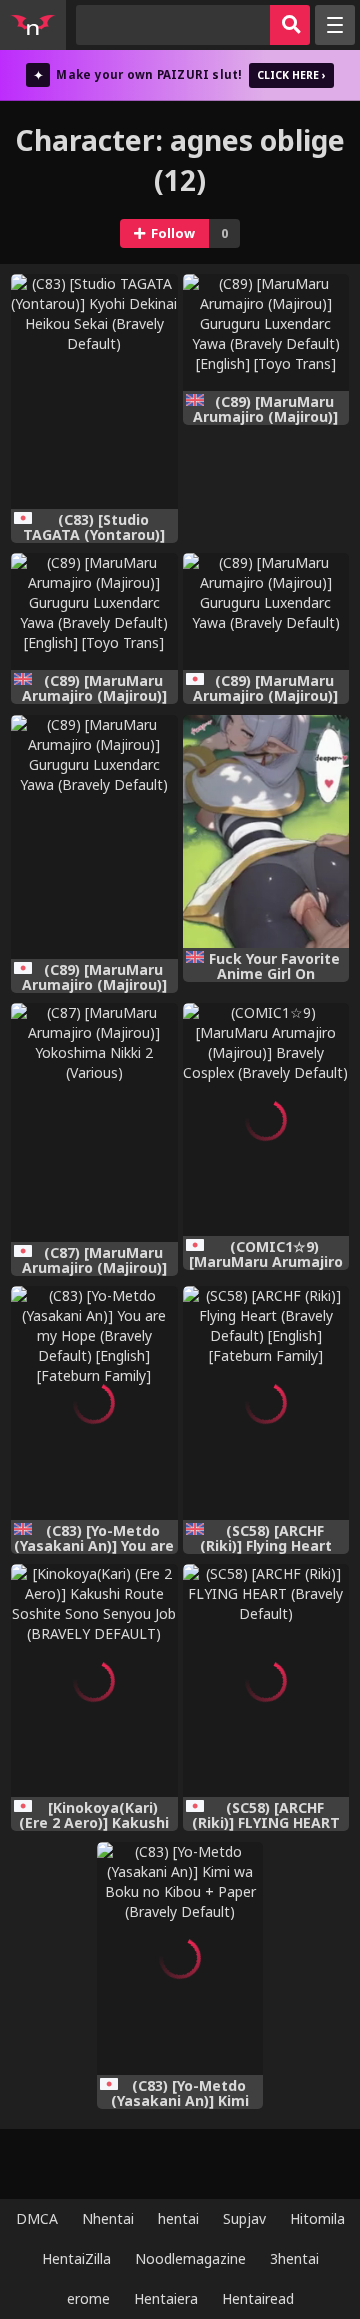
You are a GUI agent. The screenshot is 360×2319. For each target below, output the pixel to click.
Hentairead (258, 2298)
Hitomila (317, 2218)
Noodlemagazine (190, 2258)
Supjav (244, 2218)
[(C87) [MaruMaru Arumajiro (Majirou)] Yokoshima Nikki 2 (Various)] (94, 1122)
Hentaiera (166, 2298)
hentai (178, 2218)
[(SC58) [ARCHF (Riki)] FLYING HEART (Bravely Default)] (266, 1680)
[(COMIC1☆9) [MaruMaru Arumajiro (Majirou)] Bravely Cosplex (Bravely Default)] (266, 1119)
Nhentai (108, 2218)
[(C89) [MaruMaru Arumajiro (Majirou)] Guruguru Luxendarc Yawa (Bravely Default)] (266, 611)
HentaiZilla (76, 2258)
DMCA (37, 2218)
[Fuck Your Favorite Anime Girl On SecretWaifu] (266, 831)
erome (88, 2298)
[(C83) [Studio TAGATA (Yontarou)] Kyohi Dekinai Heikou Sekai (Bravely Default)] (94, 391)
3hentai (294, 2258)
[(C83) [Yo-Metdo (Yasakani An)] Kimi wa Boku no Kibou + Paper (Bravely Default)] (180, 1958)
